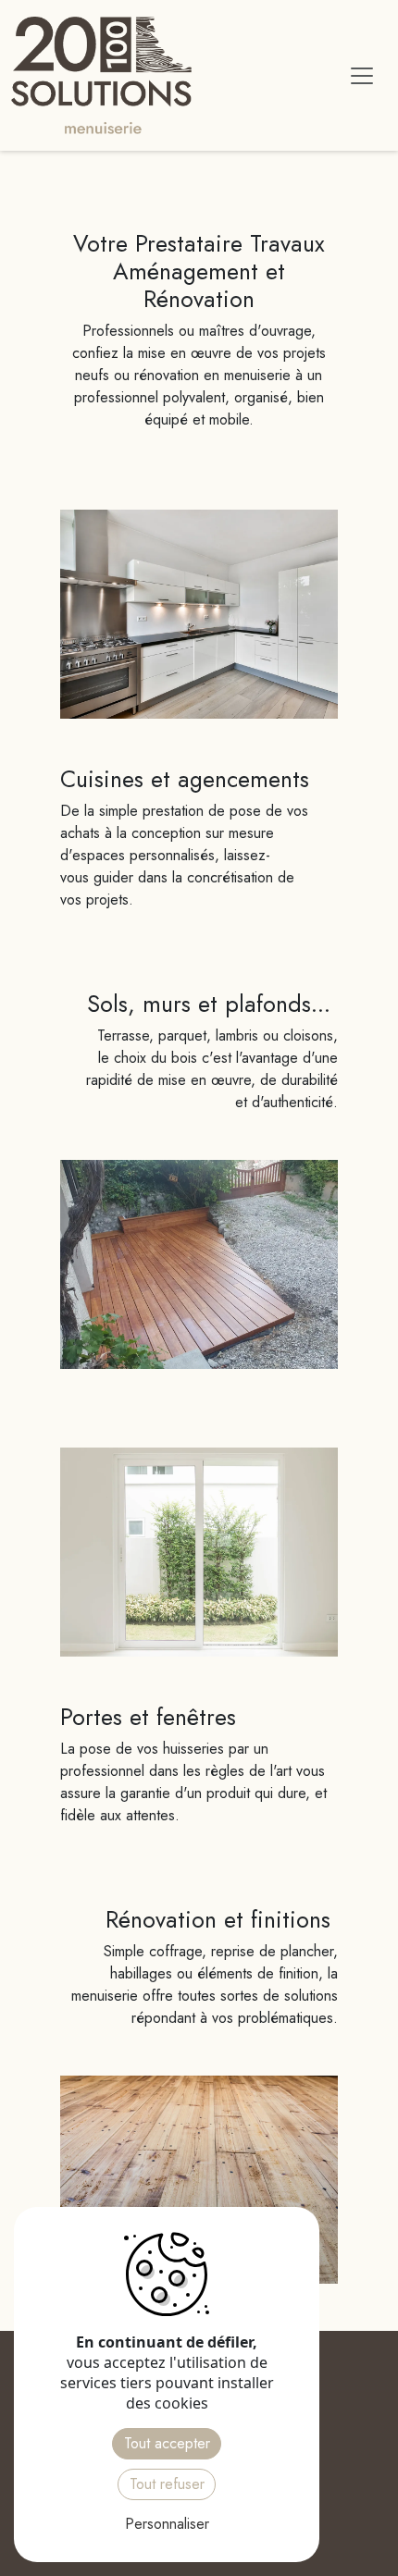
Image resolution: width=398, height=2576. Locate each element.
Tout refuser (167, 2484)
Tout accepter (167, 2443)
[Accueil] (109, 75)
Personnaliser (167, 2524)
